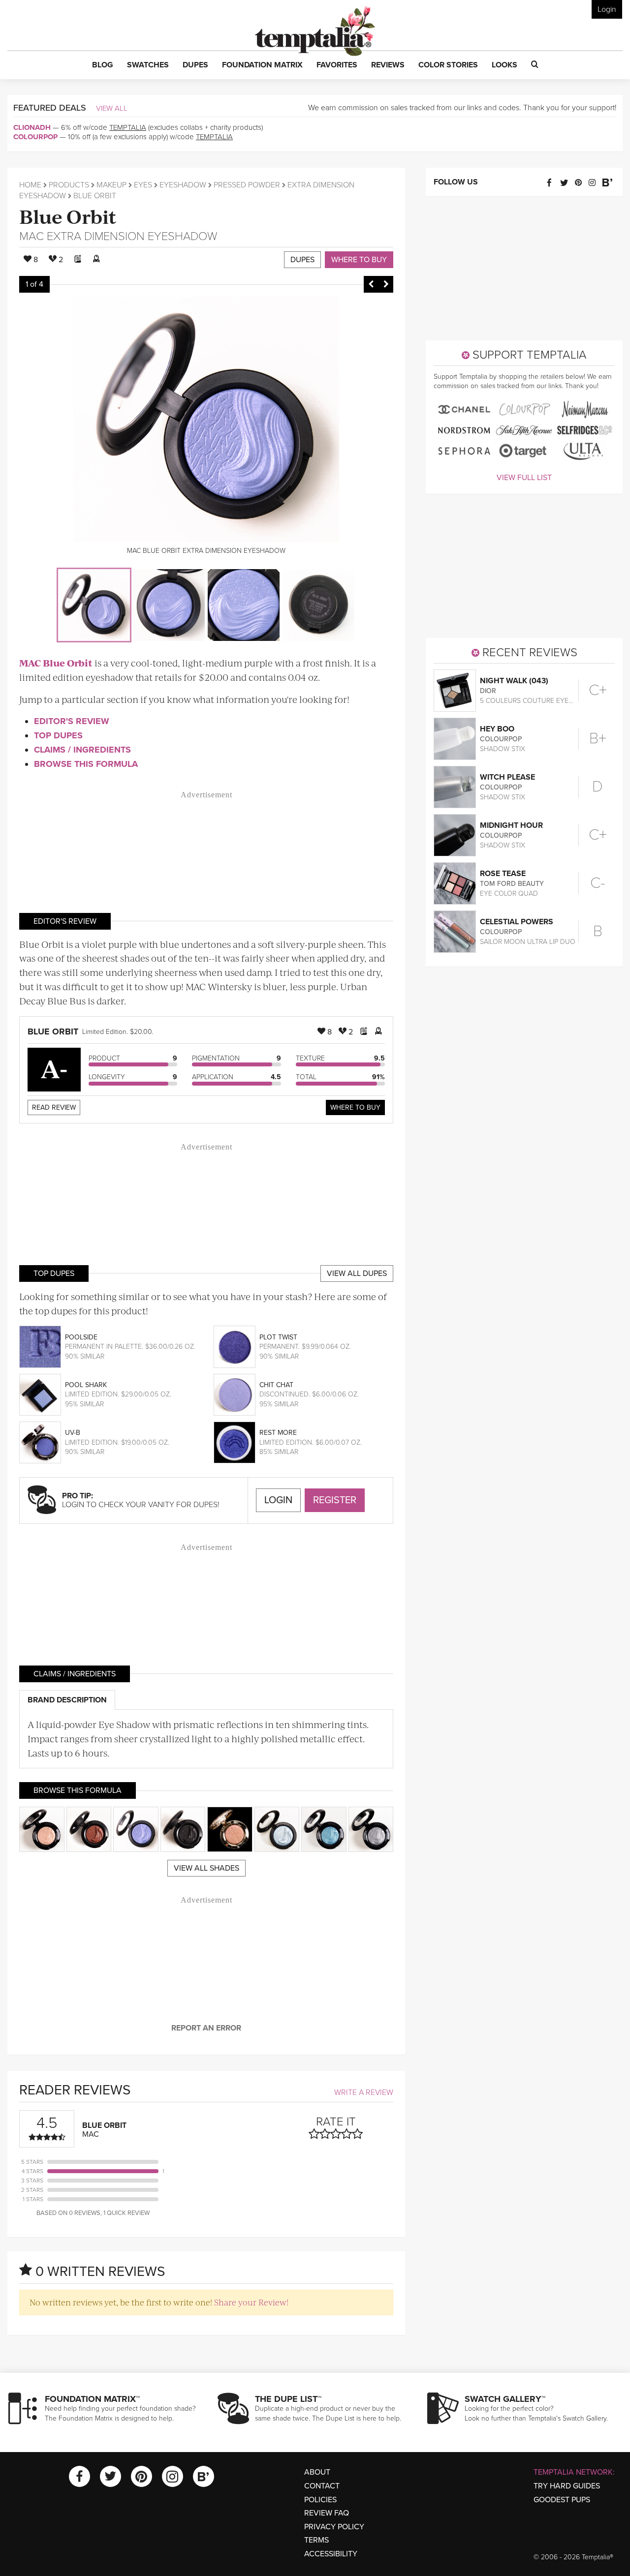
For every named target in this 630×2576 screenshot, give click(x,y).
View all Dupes (357, 1273)
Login (607, 9)
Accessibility (331, 2554)
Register (335, 1500)
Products (69, 185)
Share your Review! (251, 2302)
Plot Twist (278, 1337)
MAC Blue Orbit (56, 663)
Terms (316, 2540)
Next (386, 284)
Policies (320, 2500)
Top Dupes (58, 735)
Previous (371, 284)
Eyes (143, 185)
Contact (322, 2486)
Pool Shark (86, 1385)
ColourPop (35, 137)
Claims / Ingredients (82, 750)
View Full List (524, 478)
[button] (103, 65)
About (317, 2472)
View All (112, 108)
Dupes (302, 260)
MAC (31, 236)
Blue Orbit (68, 216)
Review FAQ (327, 2513)
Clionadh (32, 127)
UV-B (73, 1433)
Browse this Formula (86, 764)
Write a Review (364, 2092)
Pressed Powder (247, 185)
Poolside (81, 1337)
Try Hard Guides (567, 2486)
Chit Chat (276, 1385)
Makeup (111, 185)
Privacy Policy (334, 2527)
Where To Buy (355, 1107)
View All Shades (206, 1868)
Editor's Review (72, 721)
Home (30, 185)
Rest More (278, 1433)
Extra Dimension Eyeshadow (132, 236)
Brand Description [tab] (67, 1700)
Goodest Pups (562, 2500)
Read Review (54, 1107)
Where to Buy (359, 260)
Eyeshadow (183, 185)
